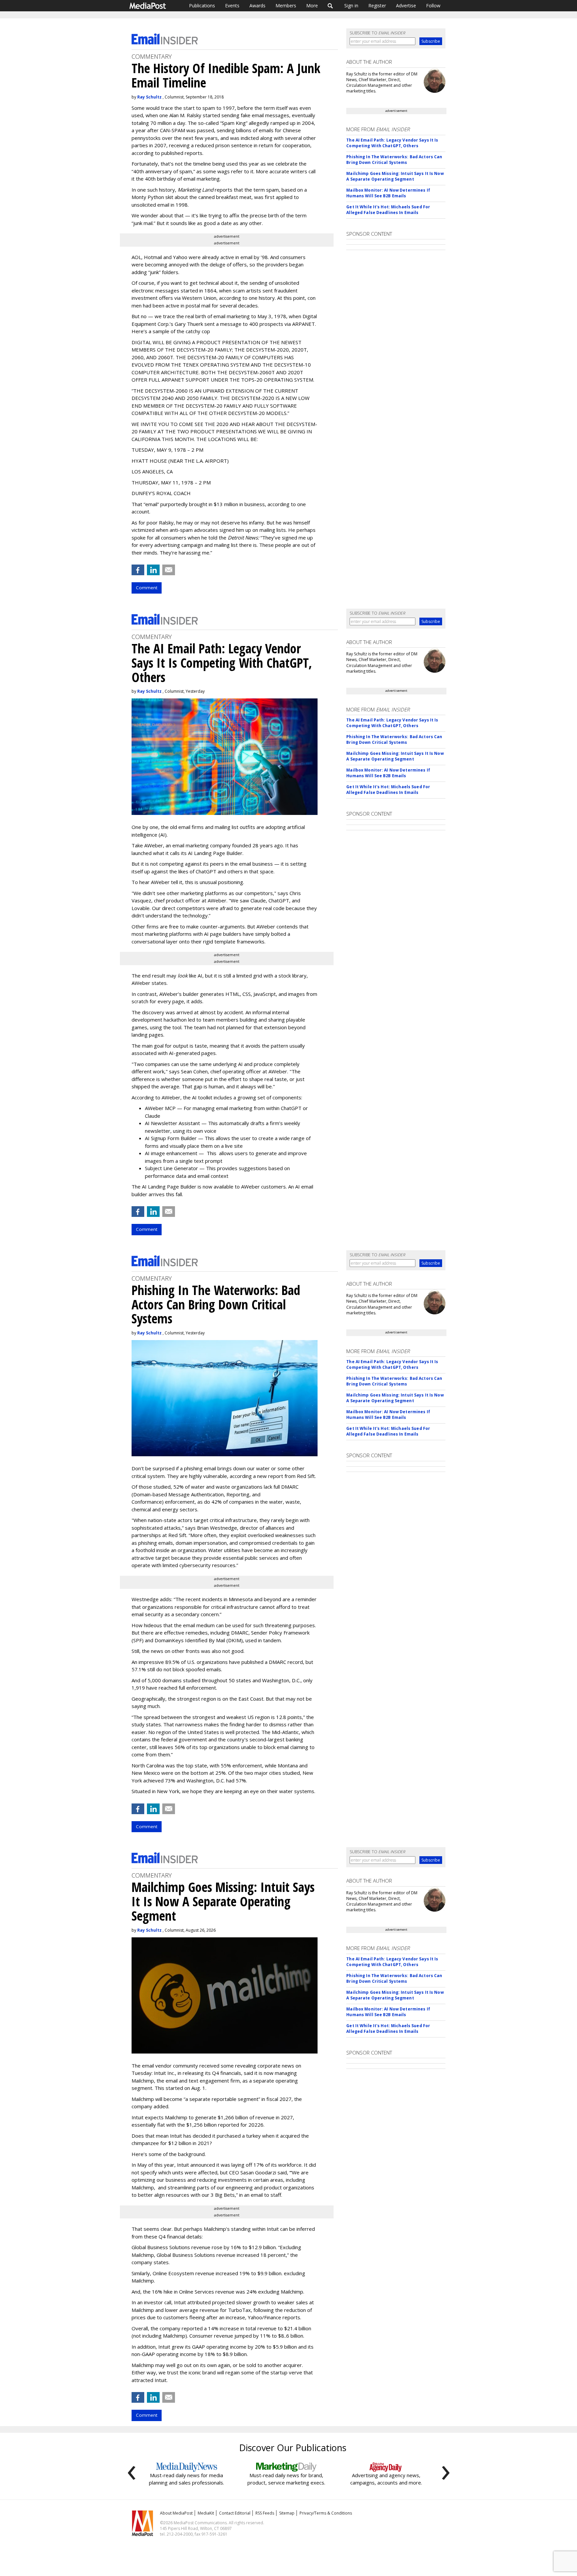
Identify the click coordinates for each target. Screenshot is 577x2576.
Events (232, 6)
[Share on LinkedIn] (153, 570)
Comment (147, 588)
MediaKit (206, 2513)
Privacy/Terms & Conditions (326, 2513)
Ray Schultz (149, 97)
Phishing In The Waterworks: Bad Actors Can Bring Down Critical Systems (394, 160)
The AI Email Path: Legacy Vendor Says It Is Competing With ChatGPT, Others (392, 143)
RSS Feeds (265, 2513)
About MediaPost (176, 2513)
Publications (202, 6)
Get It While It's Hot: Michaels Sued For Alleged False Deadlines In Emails (388, 210)
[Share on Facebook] (138, 570)
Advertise (406, 6)
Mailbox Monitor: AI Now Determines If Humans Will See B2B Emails (388, 193)
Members (286, 6)
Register (377, 6)
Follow (433, 6)
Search (330, 6)
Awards (257, 6)
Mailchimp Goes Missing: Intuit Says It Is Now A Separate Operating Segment (395, 176)
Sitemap (287, 2513)
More (312, 6)
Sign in (351, 6)
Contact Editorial (235, 2513)
